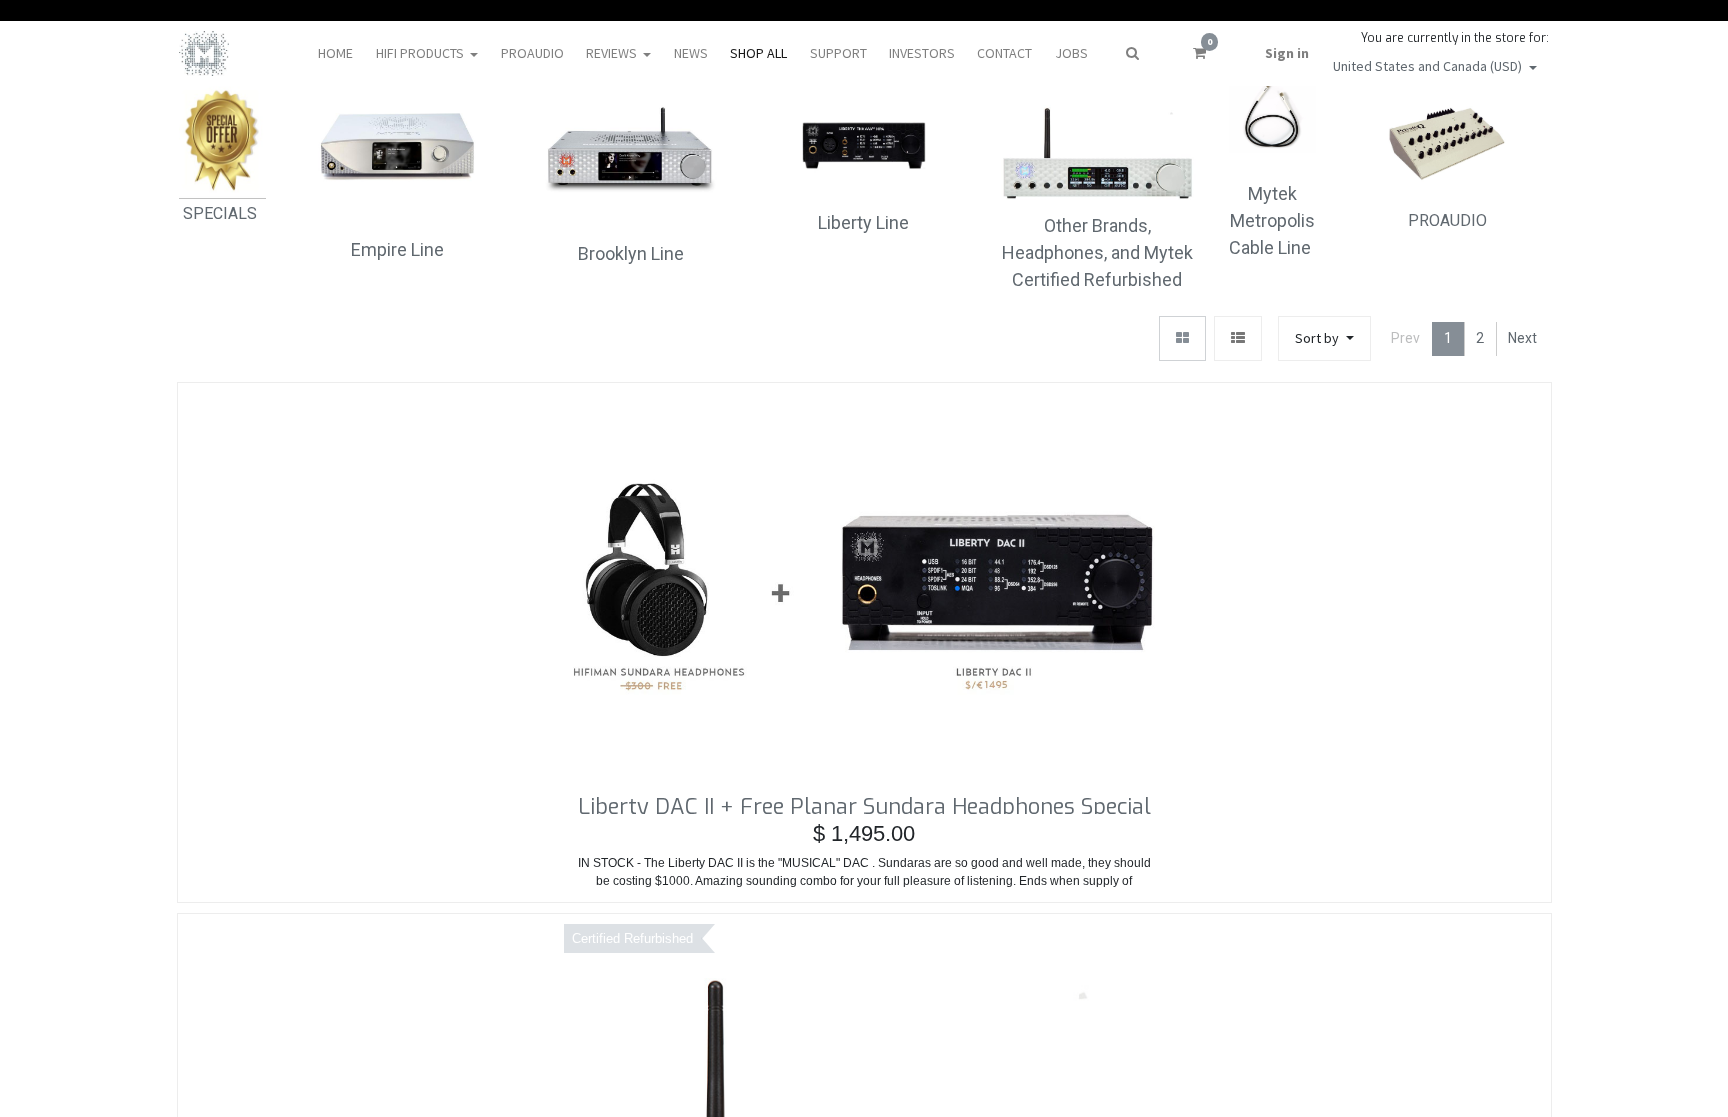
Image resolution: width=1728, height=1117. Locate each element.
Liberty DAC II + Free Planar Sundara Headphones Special (864, 803)
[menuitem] (335, 53)
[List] (1238, 338)
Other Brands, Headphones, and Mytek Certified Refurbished (1097, 252)
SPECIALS (222, 213)
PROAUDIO (1447, 220)
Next (1522, 338)
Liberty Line (863, 222)
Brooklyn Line (631, 253)
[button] (1324, 338)
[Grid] (1182, 338)
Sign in (1287, 53)
